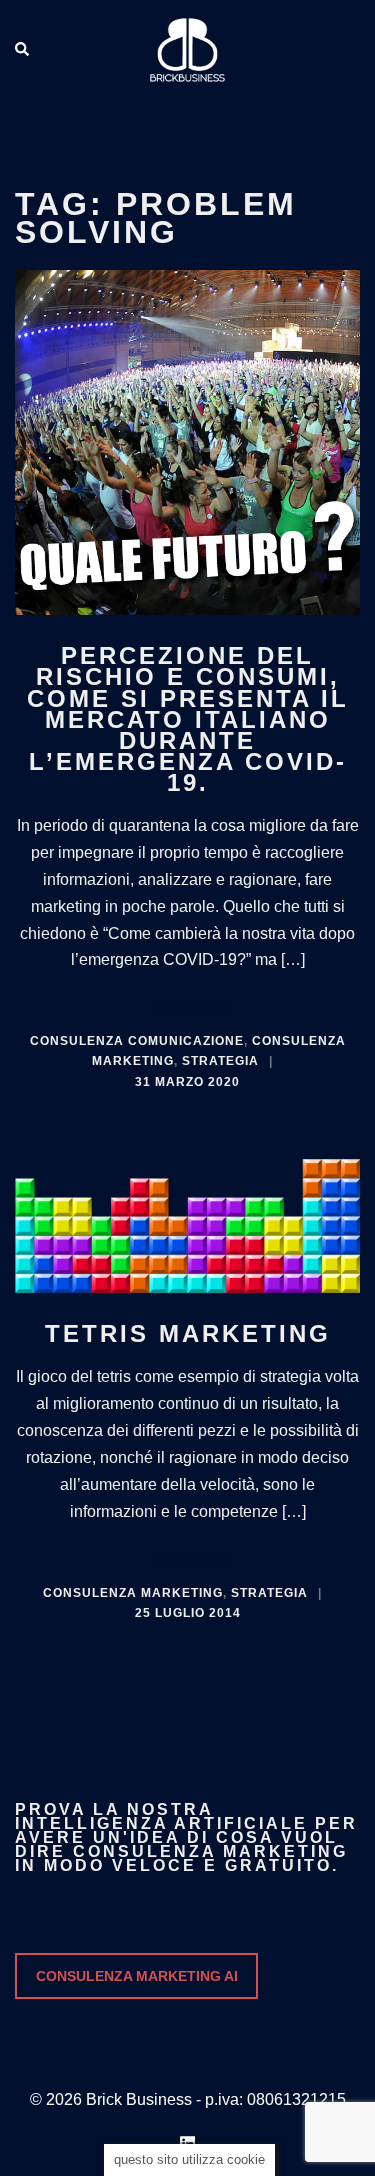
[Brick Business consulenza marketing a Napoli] (187, 48)
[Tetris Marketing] (187, 1221)
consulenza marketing (133, 1593)
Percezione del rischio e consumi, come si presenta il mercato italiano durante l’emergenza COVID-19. (188, 719)
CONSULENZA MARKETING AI (137, 1976)
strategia (220, 1061)
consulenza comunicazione (137, 1041)
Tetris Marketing (188, 1333)
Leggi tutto (188, 1006)
